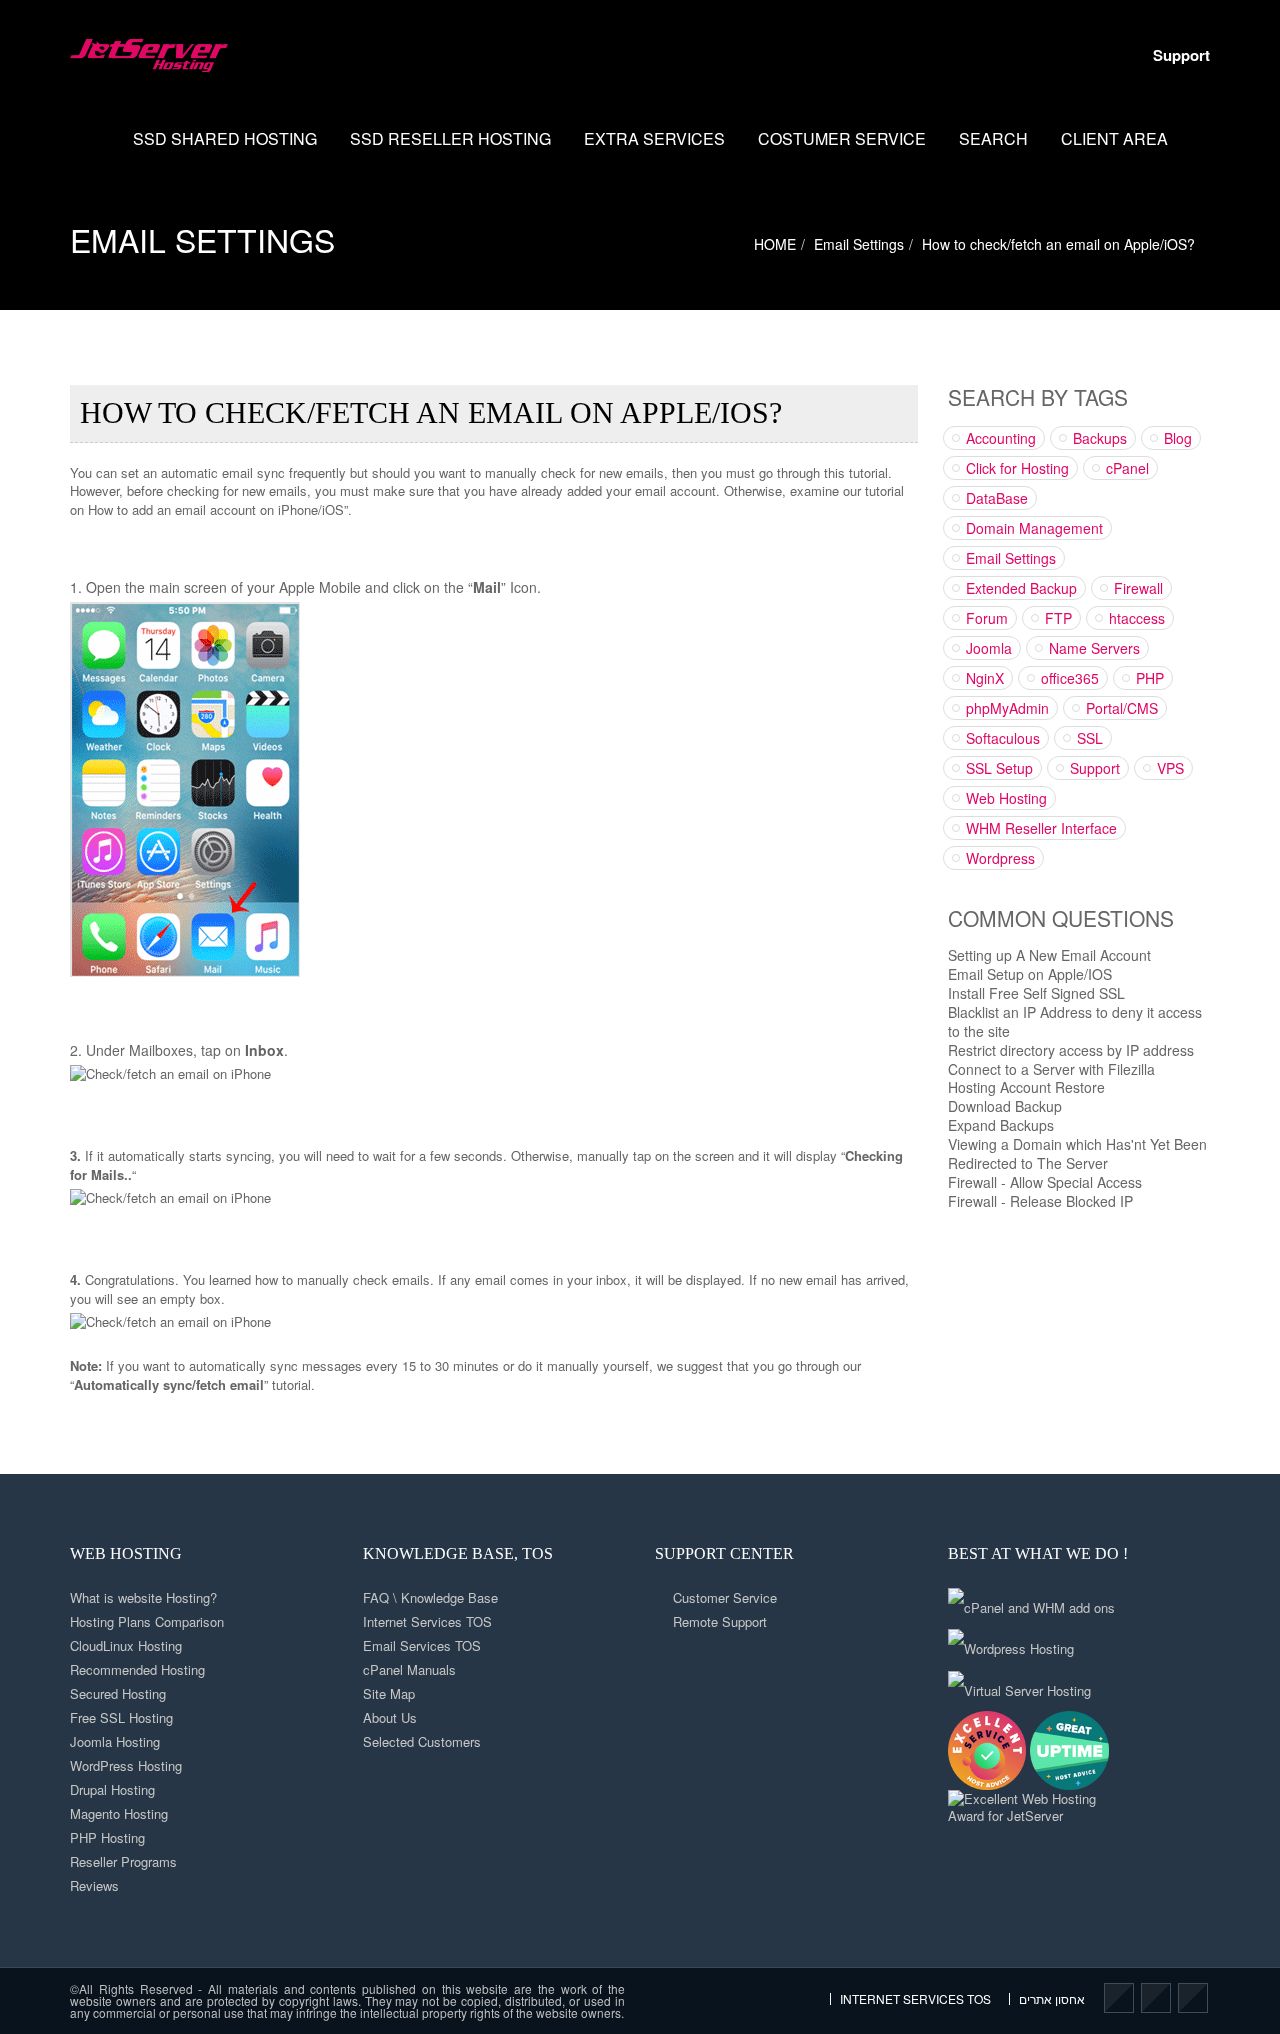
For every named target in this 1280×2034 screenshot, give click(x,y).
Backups (1100, 438)
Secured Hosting (118, 1693)
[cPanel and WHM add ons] (1031, 1600)
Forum (987, 618)
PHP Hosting (107, 1837)
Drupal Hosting (112, 1789)
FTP (1058, 618)
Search (993, 138)
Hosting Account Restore (1026, 1087)
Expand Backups (1001, 1125)
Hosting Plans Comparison (147, 1621)
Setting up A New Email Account (1049, 955)
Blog (1178, 438)
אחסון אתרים (1052, 1998)
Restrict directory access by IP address (1071, 1050)
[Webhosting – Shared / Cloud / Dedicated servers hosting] (149, 55)
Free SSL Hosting (121, 1717)
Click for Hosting (1017, 468)
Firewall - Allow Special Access (1045, 1182)
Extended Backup (1021, 588)
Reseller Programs (123, 1861)
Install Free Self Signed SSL (1036, 993)
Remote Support (720, 1621)
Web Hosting (1006, 798)
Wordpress (1000, 858)
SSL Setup (999, 768)
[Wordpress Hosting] (1011, 1642)
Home (93, 139)
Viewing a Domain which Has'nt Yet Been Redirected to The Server (1077, 1153)
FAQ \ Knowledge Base (430, 1597)
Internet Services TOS (427, 1621)
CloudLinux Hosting (126, 1645)
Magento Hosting (119, 1813)
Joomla (989, 648)
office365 (1070, 678)
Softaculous (1003, 738)
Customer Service (725, 1597)
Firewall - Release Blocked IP (1040, 1201)
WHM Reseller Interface (1041, 828)
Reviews (94, 1885)
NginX (985, 678)
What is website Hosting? (143, 1597)
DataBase (997, 498)
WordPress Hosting (126, 1765)
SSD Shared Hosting (225, 138)
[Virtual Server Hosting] (1019, 1683)
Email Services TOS (422, 1645)
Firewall (1138, 588)
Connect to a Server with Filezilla (1051, 1069)
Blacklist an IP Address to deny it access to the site (1075, 1021)
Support (1181, 55)
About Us (390, 1717)
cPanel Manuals (409, 1669)
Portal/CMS (1122, 708)
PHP (1150, 678)
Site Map (389, 1693)
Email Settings (202, 239)
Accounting (1001, 438)
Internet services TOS (915, 1998)
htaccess (1137, 618)
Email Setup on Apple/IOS (1030, 974)
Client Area (1114, 138)
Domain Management (1034, 528)
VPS (1170, 768)
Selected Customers (422, 1741)
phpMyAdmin (1007, 708)
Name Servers (1094, 648)
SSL (1090, 738)
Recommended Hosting (137, 1669)
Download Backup (1005, 1106)
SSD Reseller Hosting (450, 138)
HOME (775, 244)
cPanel (1127, 468)
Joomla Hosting (115, 1741)
